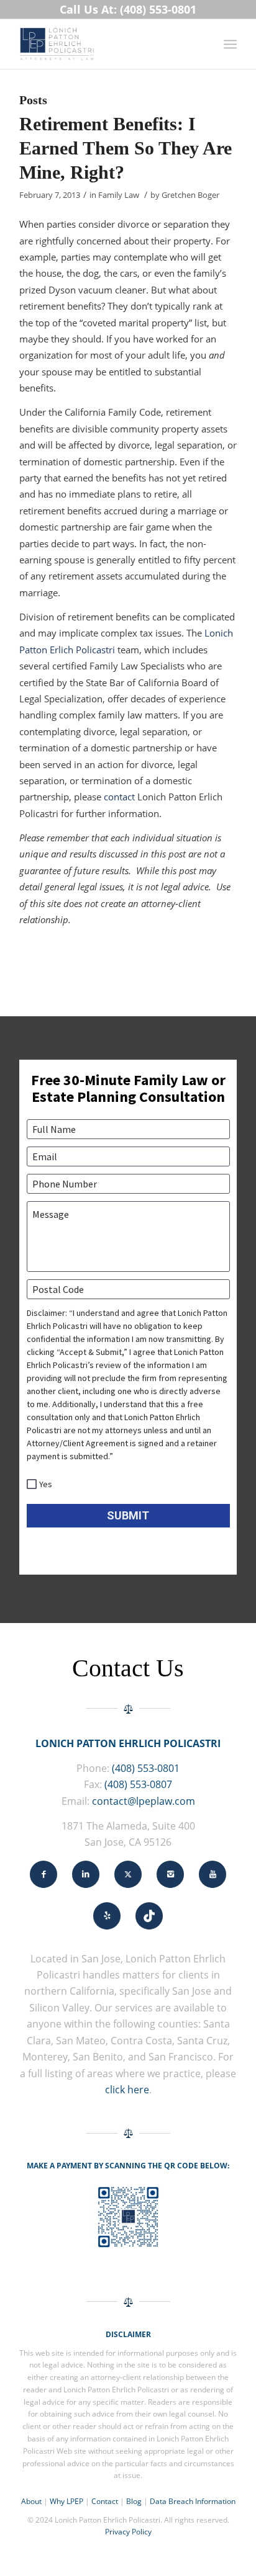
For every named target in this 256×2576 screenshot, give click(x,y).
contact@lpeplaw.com (144, 1801)
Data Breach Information (193, 2501)
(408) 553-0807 (138, 1784)
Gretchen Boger (190, 195)
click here (127, 2090)
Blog (134, 2501)
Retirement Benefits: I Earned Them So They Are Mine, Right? (126, 148)
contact (119, 797)
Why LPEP (66, 2501)
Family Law (119, 195)
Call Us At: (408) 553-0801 (128, 9)
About (31, 2501)
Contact (105, 2501)
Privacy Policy (128, 2532)
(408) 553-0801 (146, 1768)
